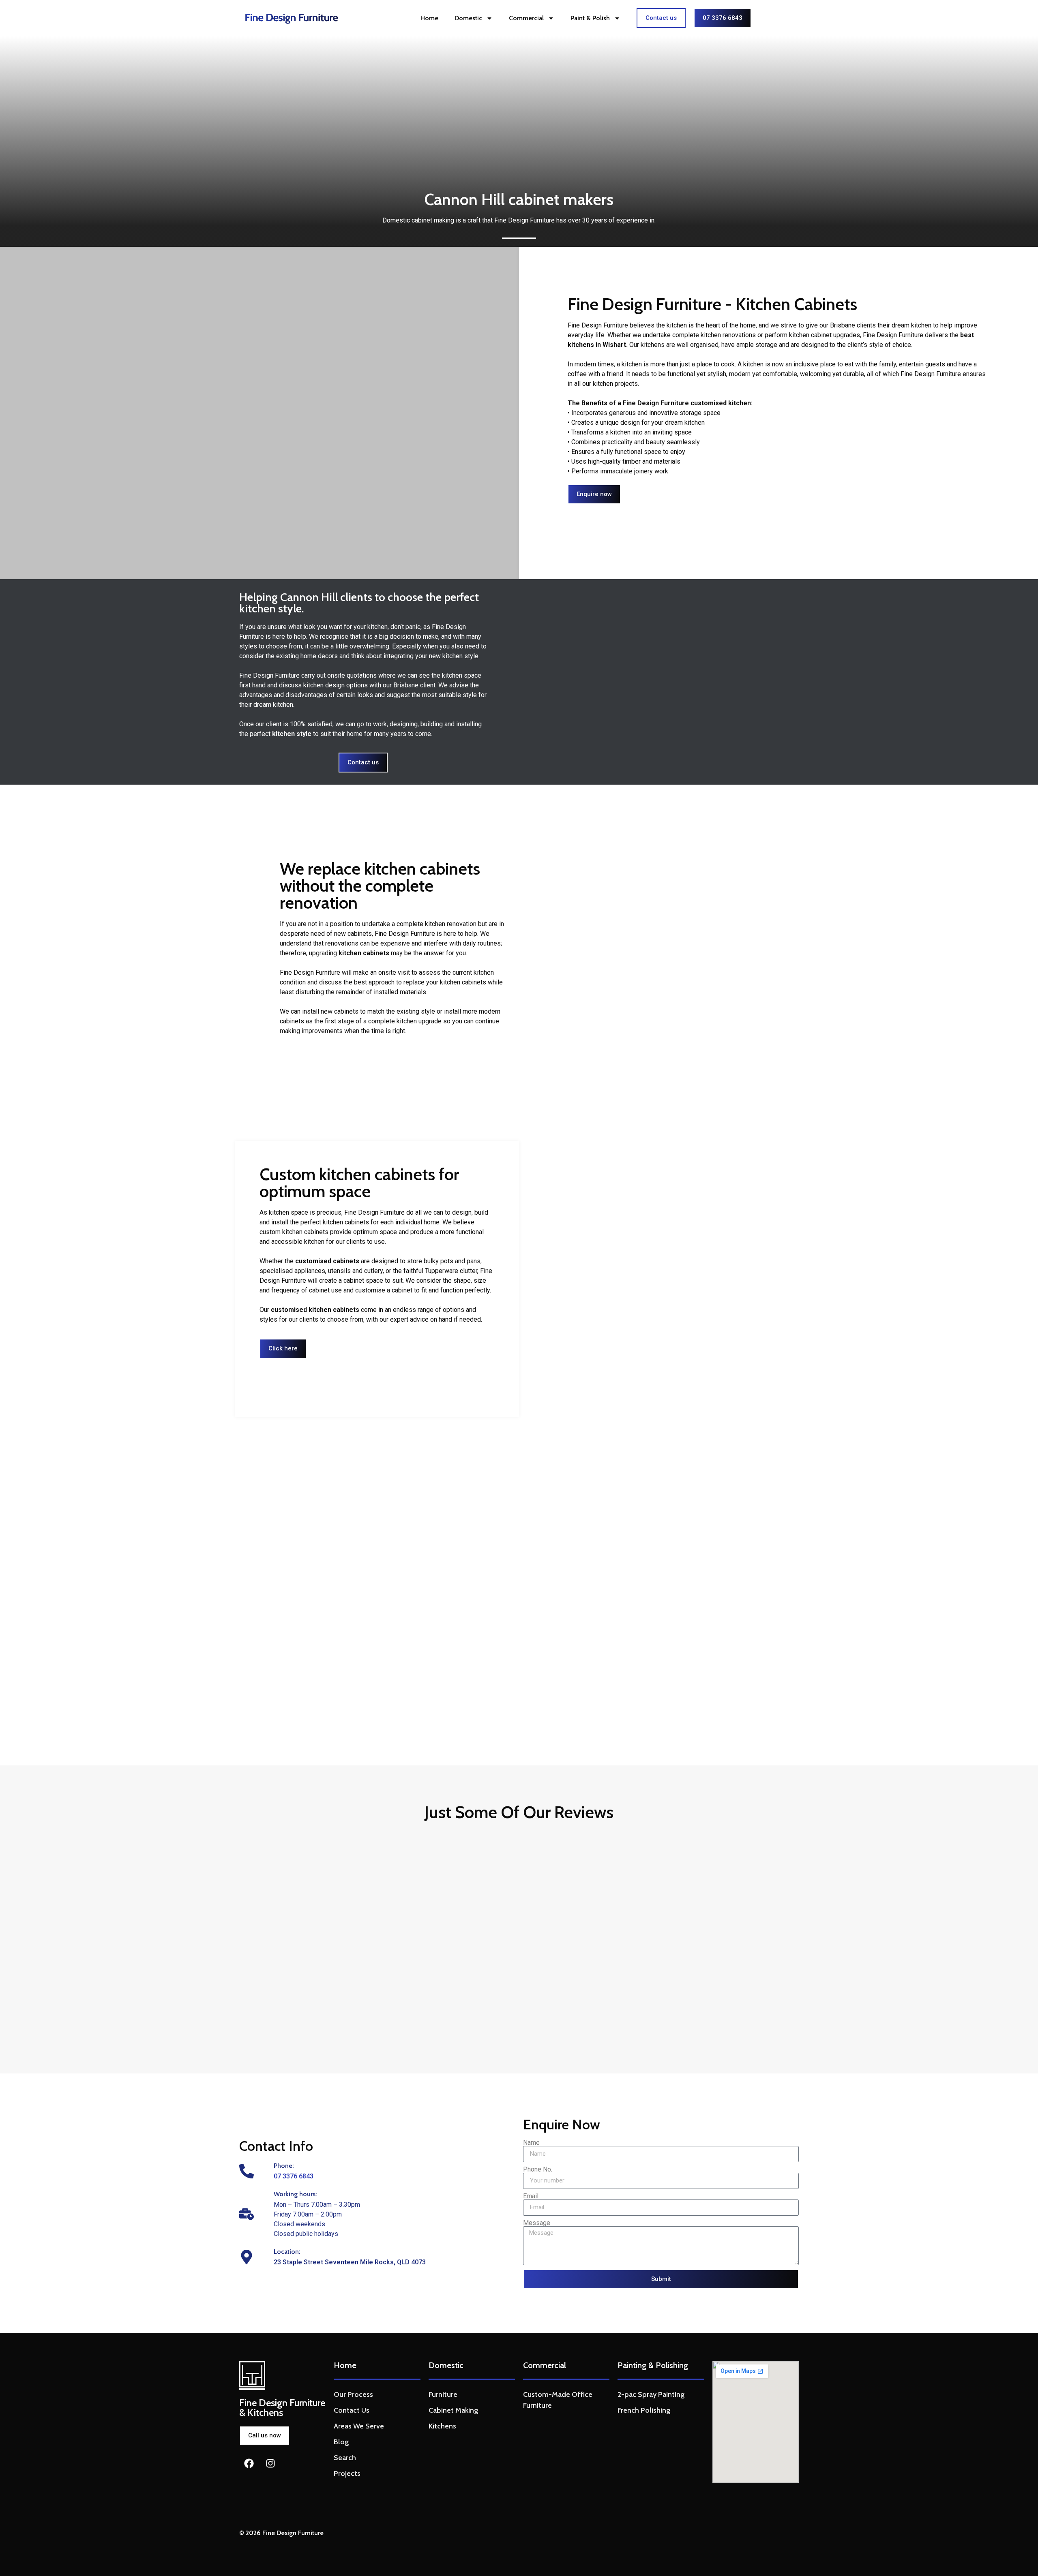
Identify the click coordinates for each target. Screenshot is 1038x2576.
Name (531, 2143)
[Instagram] (270, 2463)
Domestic (468, 18)
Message (537, 2223)
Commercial (526, 18)
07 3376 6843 (294, 2176)
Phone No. (538, 2169)
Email (531, 2196)
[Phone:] (247, 2171)
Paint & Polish (590, 18)
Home (429, 18)
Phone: (284, 2166)
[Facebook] (249, 2463)
